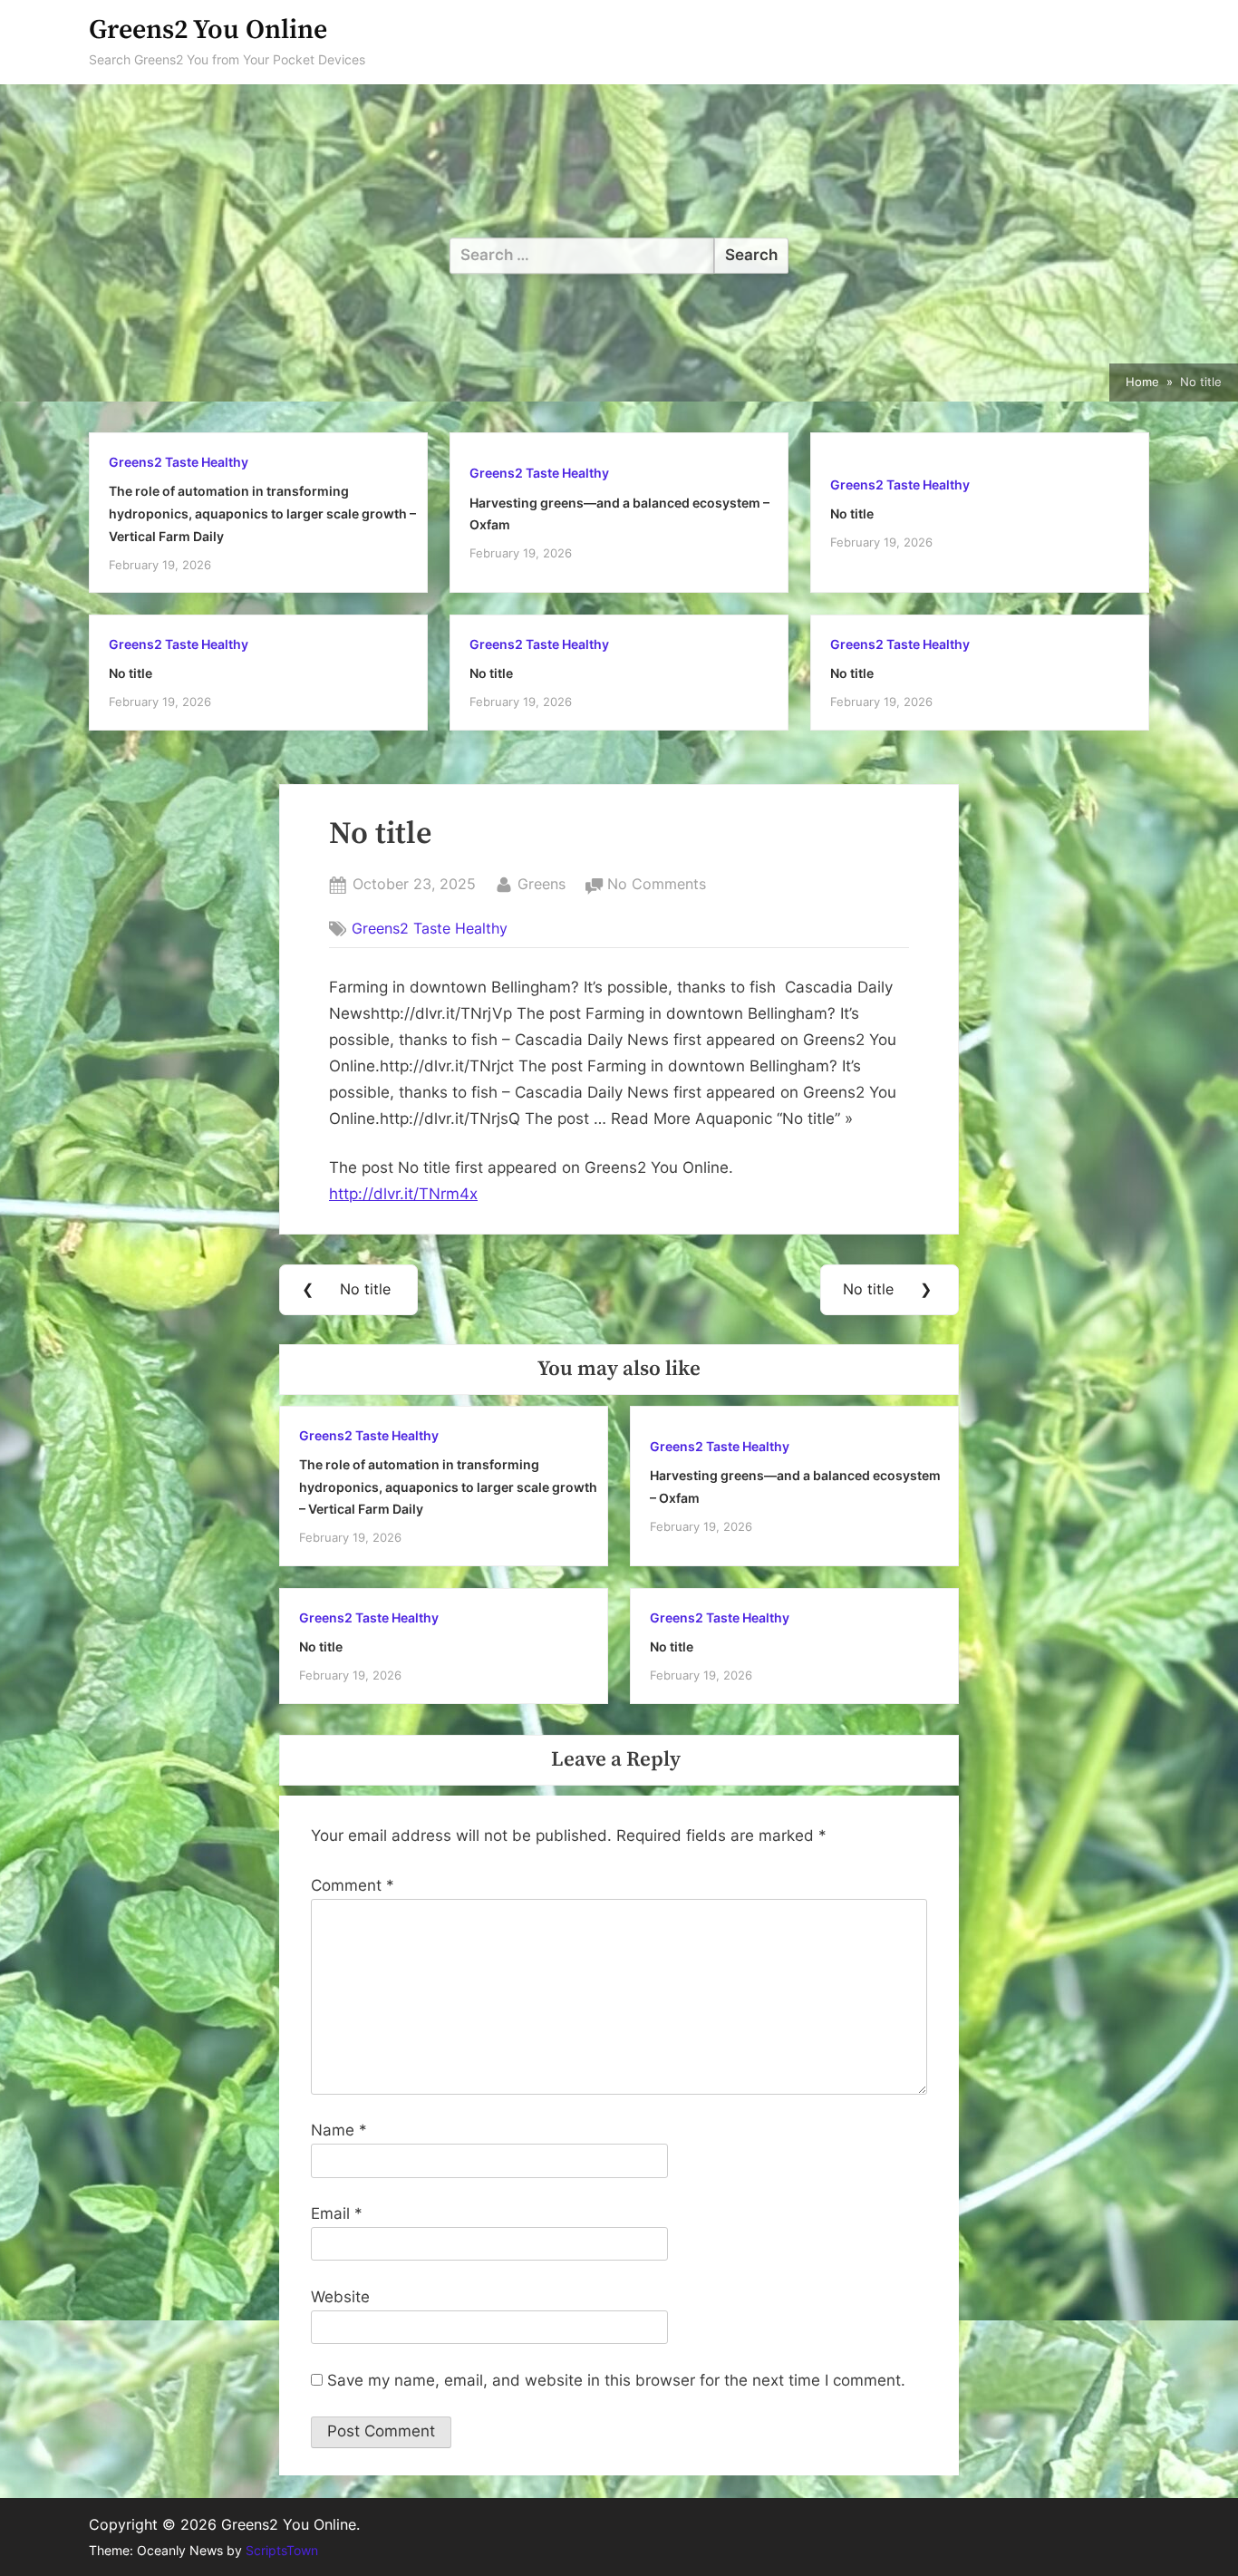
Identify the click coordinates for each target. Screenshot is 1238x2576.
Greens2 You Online (208, 30)
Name (339, 2130)
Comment (353, 1885)
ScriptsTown (282, 2551)
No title (852, 513)
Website (340, 2297)
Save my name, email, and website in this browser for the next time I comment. (616, 2380)
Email (337, 2213)
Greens (542, 883)
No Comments (657, 886)
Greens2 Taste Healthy (179, 462)
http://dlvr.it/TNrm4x (403, 1194)
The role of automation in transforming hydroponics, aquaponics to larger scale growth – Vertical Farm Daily (262, 513)
